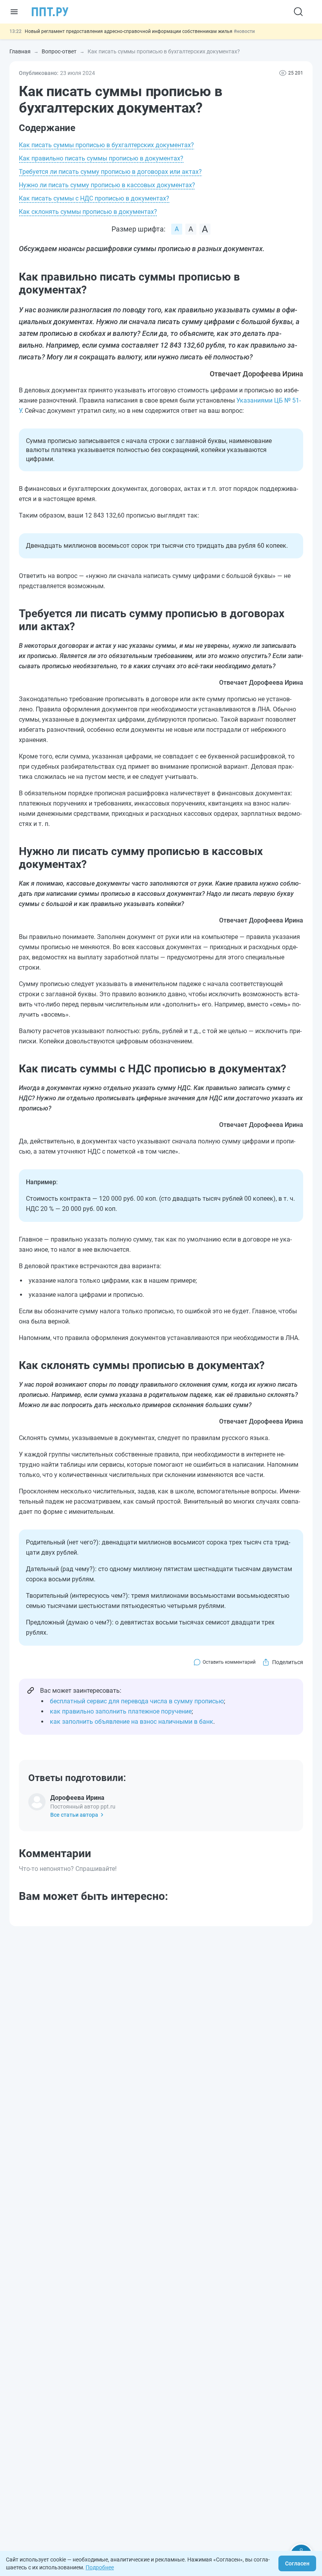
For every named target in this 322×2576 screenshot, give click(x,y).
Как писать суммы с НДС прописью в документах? (94, 198)
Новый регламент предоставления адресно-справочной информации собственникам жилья (129, 31)
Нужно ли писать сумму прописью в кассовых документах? (107, 185)
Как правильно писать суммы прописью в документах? (101, 158)
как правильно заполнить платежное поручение (121, 1711)
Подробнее (100, 2567)
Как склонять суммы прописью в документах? (88, 212)
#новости (244, 31)
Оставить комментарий (229, 1662)
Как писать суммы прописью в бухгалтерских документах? (106, 145)
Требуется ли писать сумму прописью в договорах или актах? (110, 172)
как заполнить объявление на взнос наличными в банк (132, 1722)
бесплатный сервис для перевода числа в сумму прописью (137, 1701)
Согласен (297, 2563)
